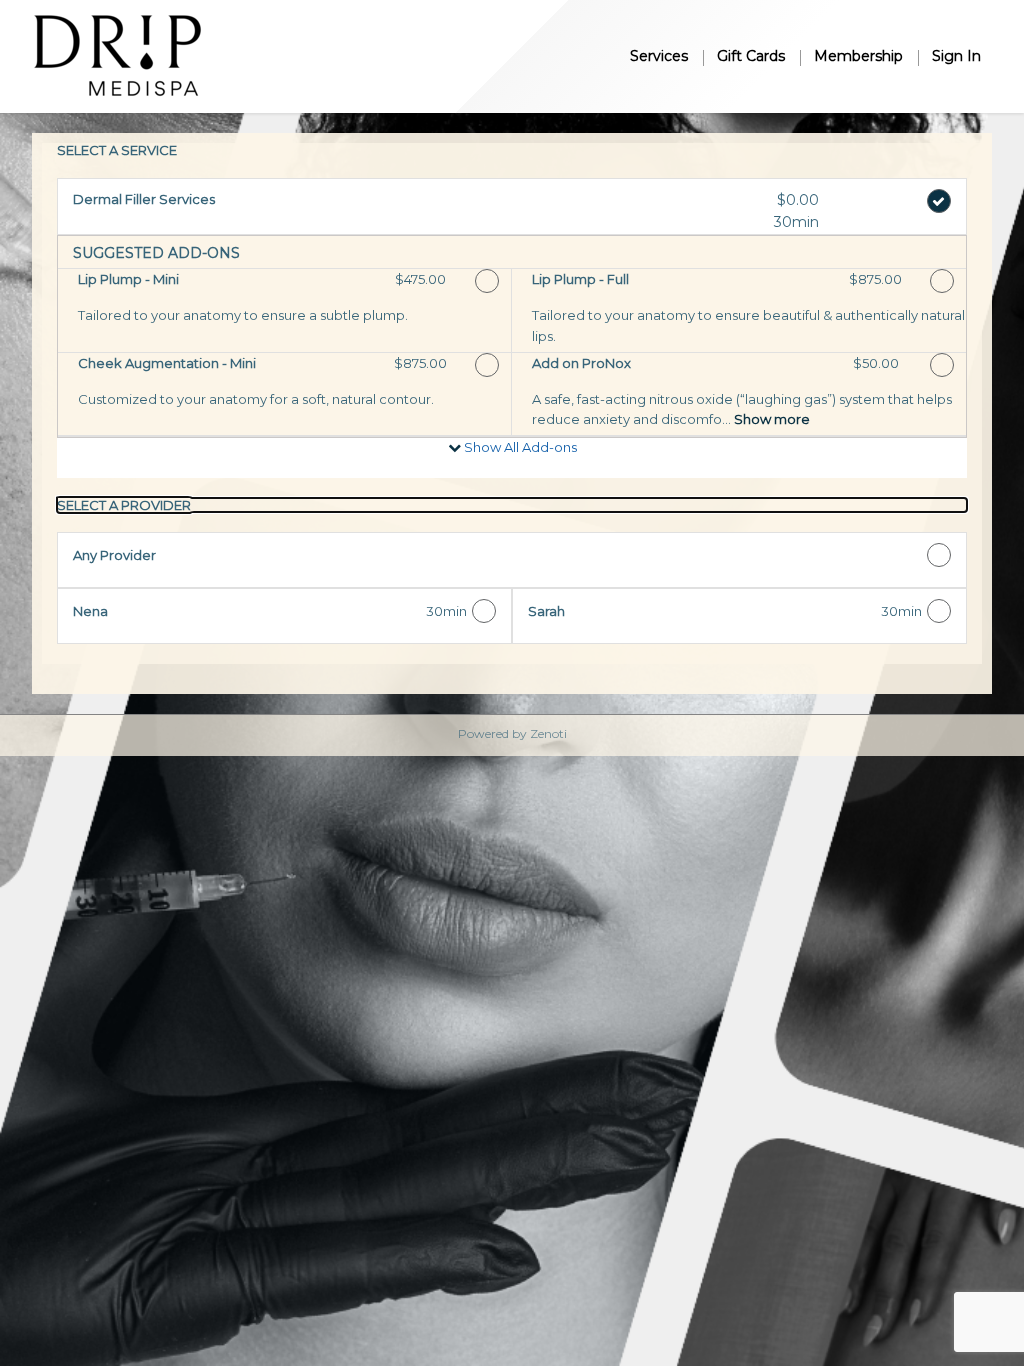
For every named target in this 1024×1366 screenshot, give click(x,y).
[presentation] (512, 505)
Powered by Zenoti (512, 733)
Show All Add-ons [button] (519, 447)
